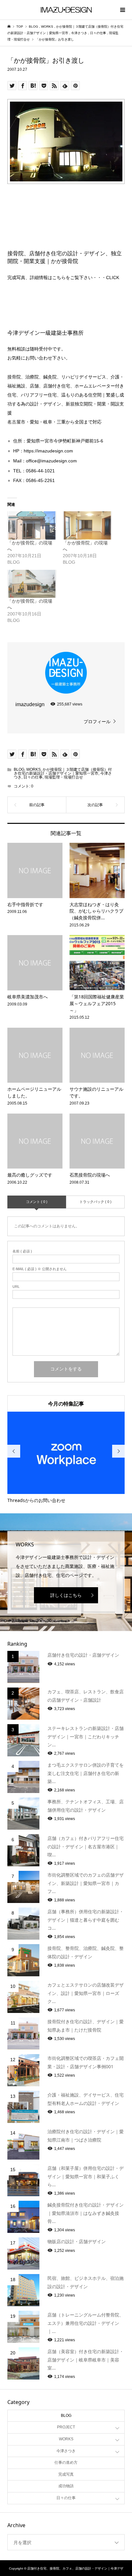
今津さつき (66, 2451)
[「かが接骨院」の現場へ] (32, 525)
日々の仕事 (33, 777)
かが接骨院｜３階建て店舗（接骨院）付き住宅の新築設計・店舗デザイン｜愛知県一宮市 (63, 771)
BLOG (19, 769)
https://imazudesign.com (48, 451)
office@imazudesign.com (51, 461)
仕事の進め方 (66, 2462)
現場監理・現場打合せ (64, 777)
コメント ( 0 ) (37, 1202)
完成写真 (66, 2474)
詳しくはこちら (66, 1595)
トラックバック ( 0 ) (95, 1202)
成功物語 (66, 2486)
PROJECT (66, 2427)
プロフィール (97, 722)
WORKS (33, 769)
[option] (66, 1458)
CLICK (113, 278)
